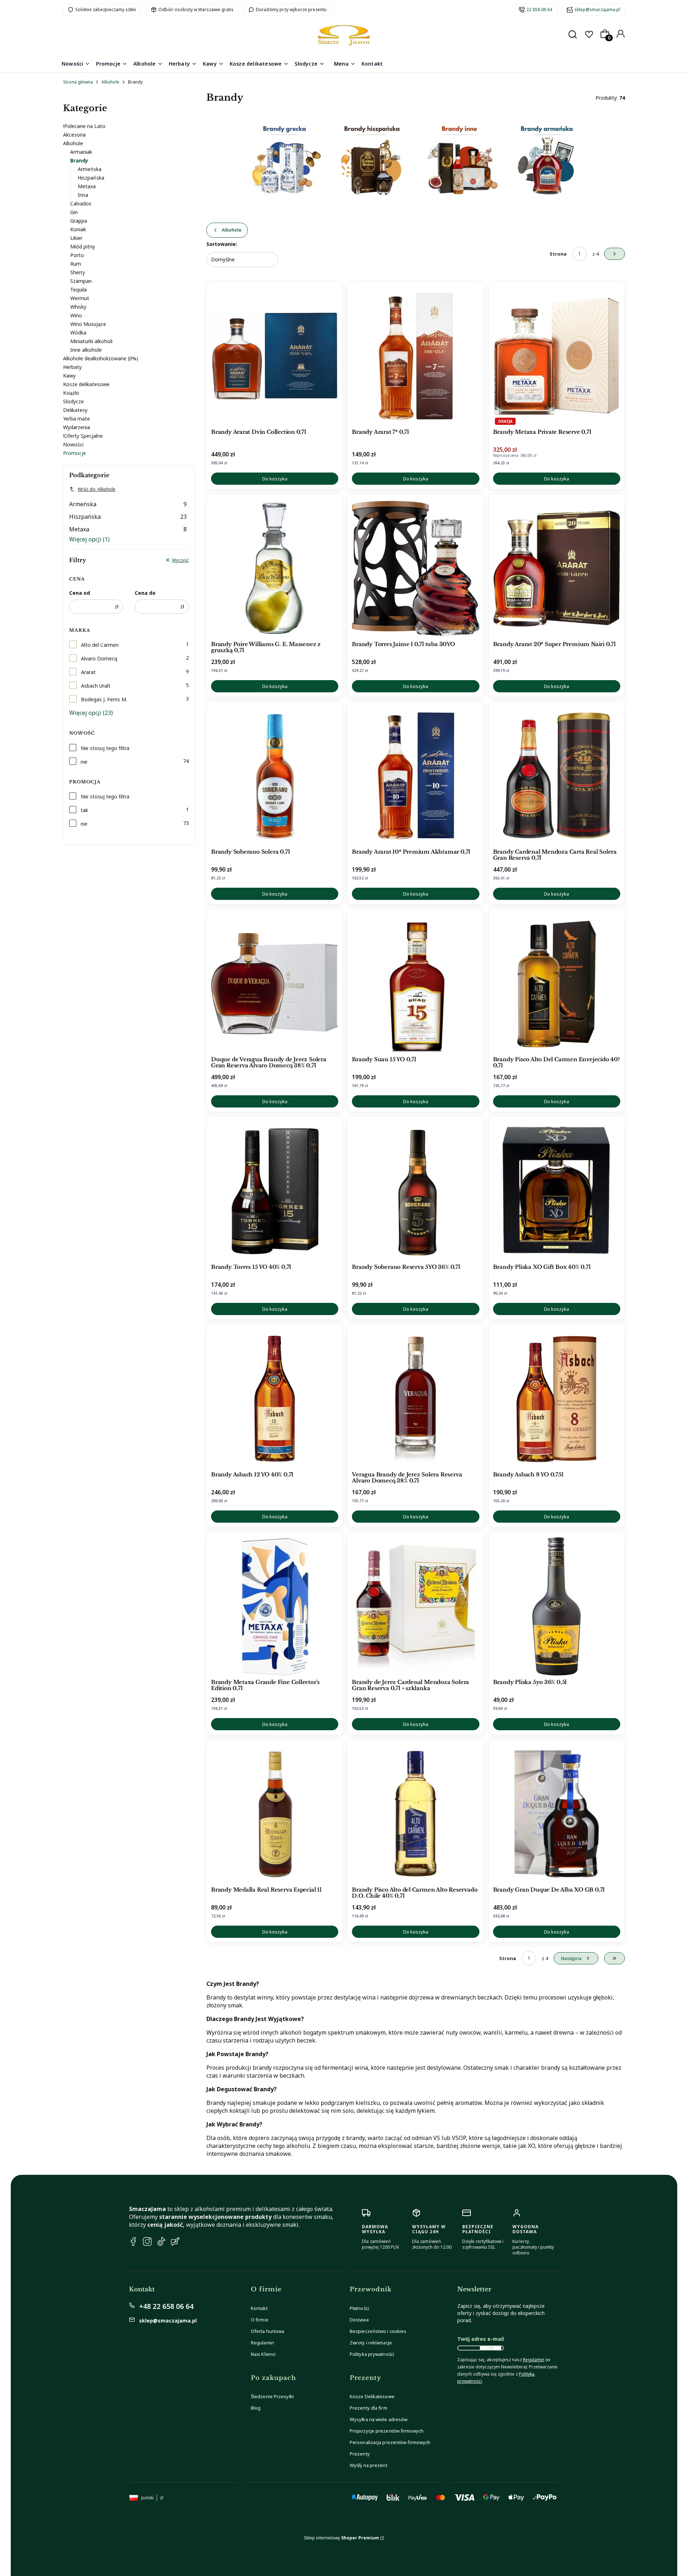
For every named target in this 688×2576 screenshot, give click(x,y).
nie (84, 762)
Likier (76, 238)
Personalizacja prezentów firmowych (390, 2442)
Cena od (80, 593)
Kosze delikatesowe (86, 384)
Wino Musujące (88, 324)
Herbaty (72, 367)
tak (84, 810)
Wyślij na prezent (369, 2465)
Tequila (78, 290)
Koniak (78, 229)
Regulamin (262, 2343)
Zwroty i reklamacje (371, 2343)
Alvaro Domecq (99, 658)
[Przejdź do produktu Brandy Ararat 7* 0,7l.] (415, 356)
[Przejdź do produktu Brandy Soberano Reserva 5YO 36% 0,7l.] (415, 1191)
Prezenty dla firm (369, 2408)
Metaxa (87, 186)
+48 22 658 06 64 (166, 2306)
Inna (83, 195)
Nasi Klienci (263, 2354)
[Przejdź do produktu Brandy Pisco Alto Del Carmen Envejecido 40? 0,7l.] (557, 983)
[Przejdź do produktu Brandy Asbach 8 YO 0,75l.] (557, 1399)
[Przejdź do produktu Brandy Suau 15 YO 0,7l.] (415, 983)
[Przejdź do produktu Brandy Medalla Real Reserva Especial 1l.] (275, 1814)
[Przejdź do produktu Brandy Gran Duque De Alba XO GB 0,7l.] (557, 1814)
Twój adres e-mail (481, 2339)
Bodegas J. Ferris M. (104, 699)
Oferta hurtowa (267, 2331)
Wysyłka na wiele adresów (379, 2419)
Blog (256, 2408)
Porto (77, 255)
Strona (558, 254)
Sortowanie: (222, 244)
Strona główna (78, 82)
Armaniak (81, 152)
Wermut (80, 298)
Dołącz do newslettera (491, 2348)
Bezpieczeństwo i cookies (378, 2331)
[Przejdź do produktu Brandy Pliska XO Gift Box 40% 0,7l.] (557, 1191)
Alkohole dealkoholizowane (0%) (101, 358)
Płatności (359, 2308)
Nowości (73, 444)
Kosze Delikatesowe (372, 2396)
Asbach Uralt (96, 686)
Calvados (81, 203)
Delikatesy (75, 410)
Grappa (79, 221)
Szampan (81, 281)
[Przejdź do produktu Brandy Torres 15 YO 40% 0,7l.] (275, 1191)
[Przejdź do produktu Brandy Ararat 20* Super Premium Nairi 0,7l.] (557, 568)
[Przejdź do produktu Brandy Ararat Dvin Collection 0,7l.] (275, 356)
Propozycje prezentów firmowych (387, 2431)
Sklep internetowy (341, 2538)
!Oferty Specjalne (83, 436)
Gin (74, 212)
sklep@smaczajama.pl (597, 10)
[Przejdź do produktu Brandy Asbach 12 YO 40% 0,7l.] (275, 1399)
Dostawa (359, 2320)
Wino (76, 315)
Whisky (78, 307)
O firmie (260, 2320)
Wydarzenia (77, 427)
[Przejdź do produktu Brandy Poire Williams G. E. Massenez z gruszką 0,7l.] (275, 568)
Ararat (88, 672)
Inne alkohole (86, 350)
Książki (71, 393)
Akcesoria (74, 135)
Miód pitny (83, 246)
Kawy (69, 376)
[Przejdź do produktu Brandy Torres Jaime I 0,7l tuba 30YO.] (415, 568)
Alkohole (110, 82)
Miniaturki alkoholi (91, 341)
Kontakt (259, 2308)
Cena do (145, 593)
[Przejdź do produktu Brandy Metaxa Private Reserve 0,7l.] (557, 356)
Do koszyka (275, 479)
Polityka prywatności (372, 2354)
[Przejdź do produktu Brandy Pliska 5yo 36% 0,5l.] (557, 1606)
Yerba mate (77, 419)
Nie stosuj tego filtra (105, 748)
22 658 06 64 (539, 10)
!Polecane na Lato (84, 126)
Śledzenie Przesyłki (272, 2396)
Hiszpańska (91, 178)
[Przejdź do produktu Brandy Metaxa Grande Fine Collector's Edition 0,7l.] (275, 1606)
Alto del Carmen (100, 645)
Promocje (75, 453)
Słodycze (73, 401)
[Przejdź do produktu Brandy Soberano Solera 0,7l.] (275, 776)
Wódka (78, 333)
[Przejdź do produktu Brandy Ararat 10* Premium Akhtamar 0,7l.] (415, 776)
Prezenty (360, 2454)
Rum (76, 264)
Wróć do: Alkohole (97, 489)
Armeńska (90, 169)
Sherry (78, 272)
